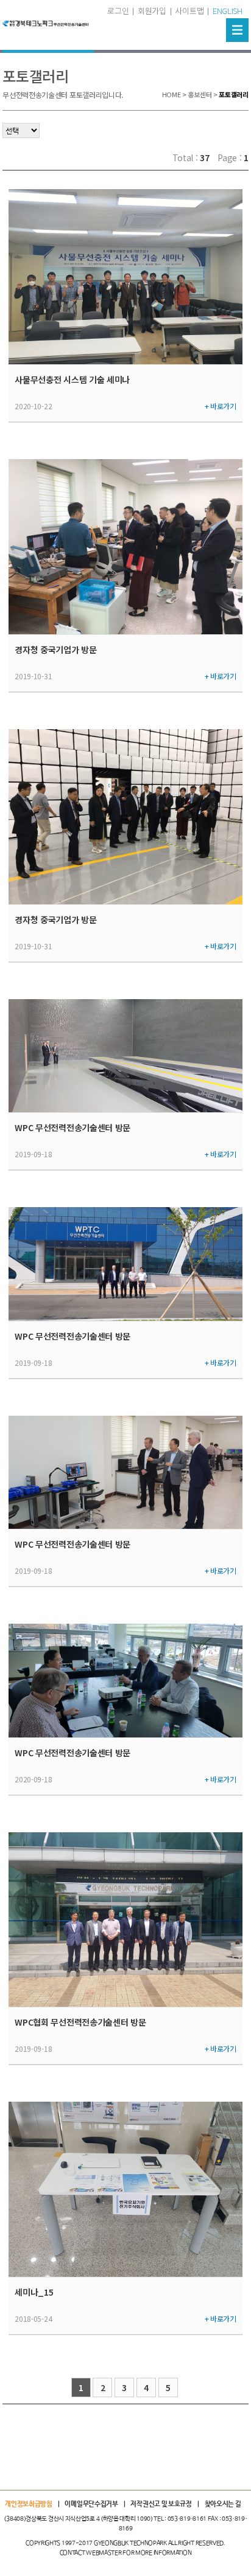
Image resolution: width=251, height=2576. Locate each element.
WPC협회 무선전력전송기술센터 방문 (80, 2022)
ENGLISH (228, 11)
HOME (171, 94)
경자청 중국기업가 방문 (55, 649)
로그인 (118, 11)
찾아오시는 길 (223, 2504)
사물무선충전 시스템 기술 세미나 (72, 379)
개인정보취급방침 (29, 2504)
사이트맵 (189, 11)
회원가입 (152, 11)
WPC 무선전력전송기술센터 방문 (72, 1127)
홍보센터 (200, 94)
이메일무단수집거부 (91, 2504)
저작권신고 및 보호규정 (161, 2504)
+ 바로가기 (221, 406)
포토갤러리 (234, 94)
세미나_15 (34, 2292)
